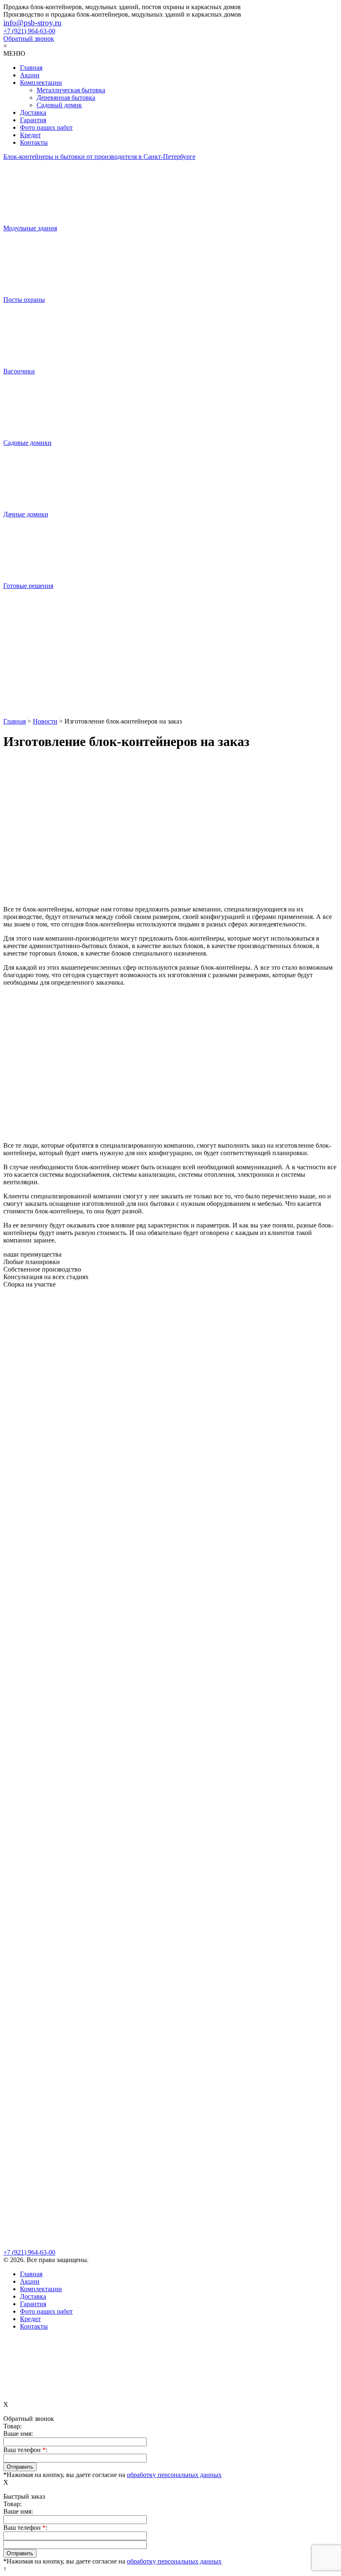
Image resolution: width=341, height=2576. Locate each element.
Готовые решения (28, 586)
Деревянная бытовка (66, 98)
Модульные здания (30, 228)
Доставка (33, 112)
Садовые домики (27, 443)
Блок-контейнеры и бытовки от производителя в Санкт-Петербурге (99, 157)
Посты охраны (24, 300)
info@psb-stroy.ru (32, 23)
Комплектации (41, 83)
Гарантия (33, 120)
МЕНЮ (14, 53)
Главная (31, 68)
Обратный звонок (29, 38)
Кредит (30, 135)
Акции (30, 75)
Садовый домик (59, 105)
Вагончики (19, 371)
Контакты (34, 142)
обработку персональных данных (174, 2475)
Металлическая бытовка (71, 90)
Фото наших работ (46, 127)
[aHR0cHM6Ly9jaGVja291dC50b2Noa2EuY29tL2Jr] (170, 686)
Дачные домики (26, 514)
